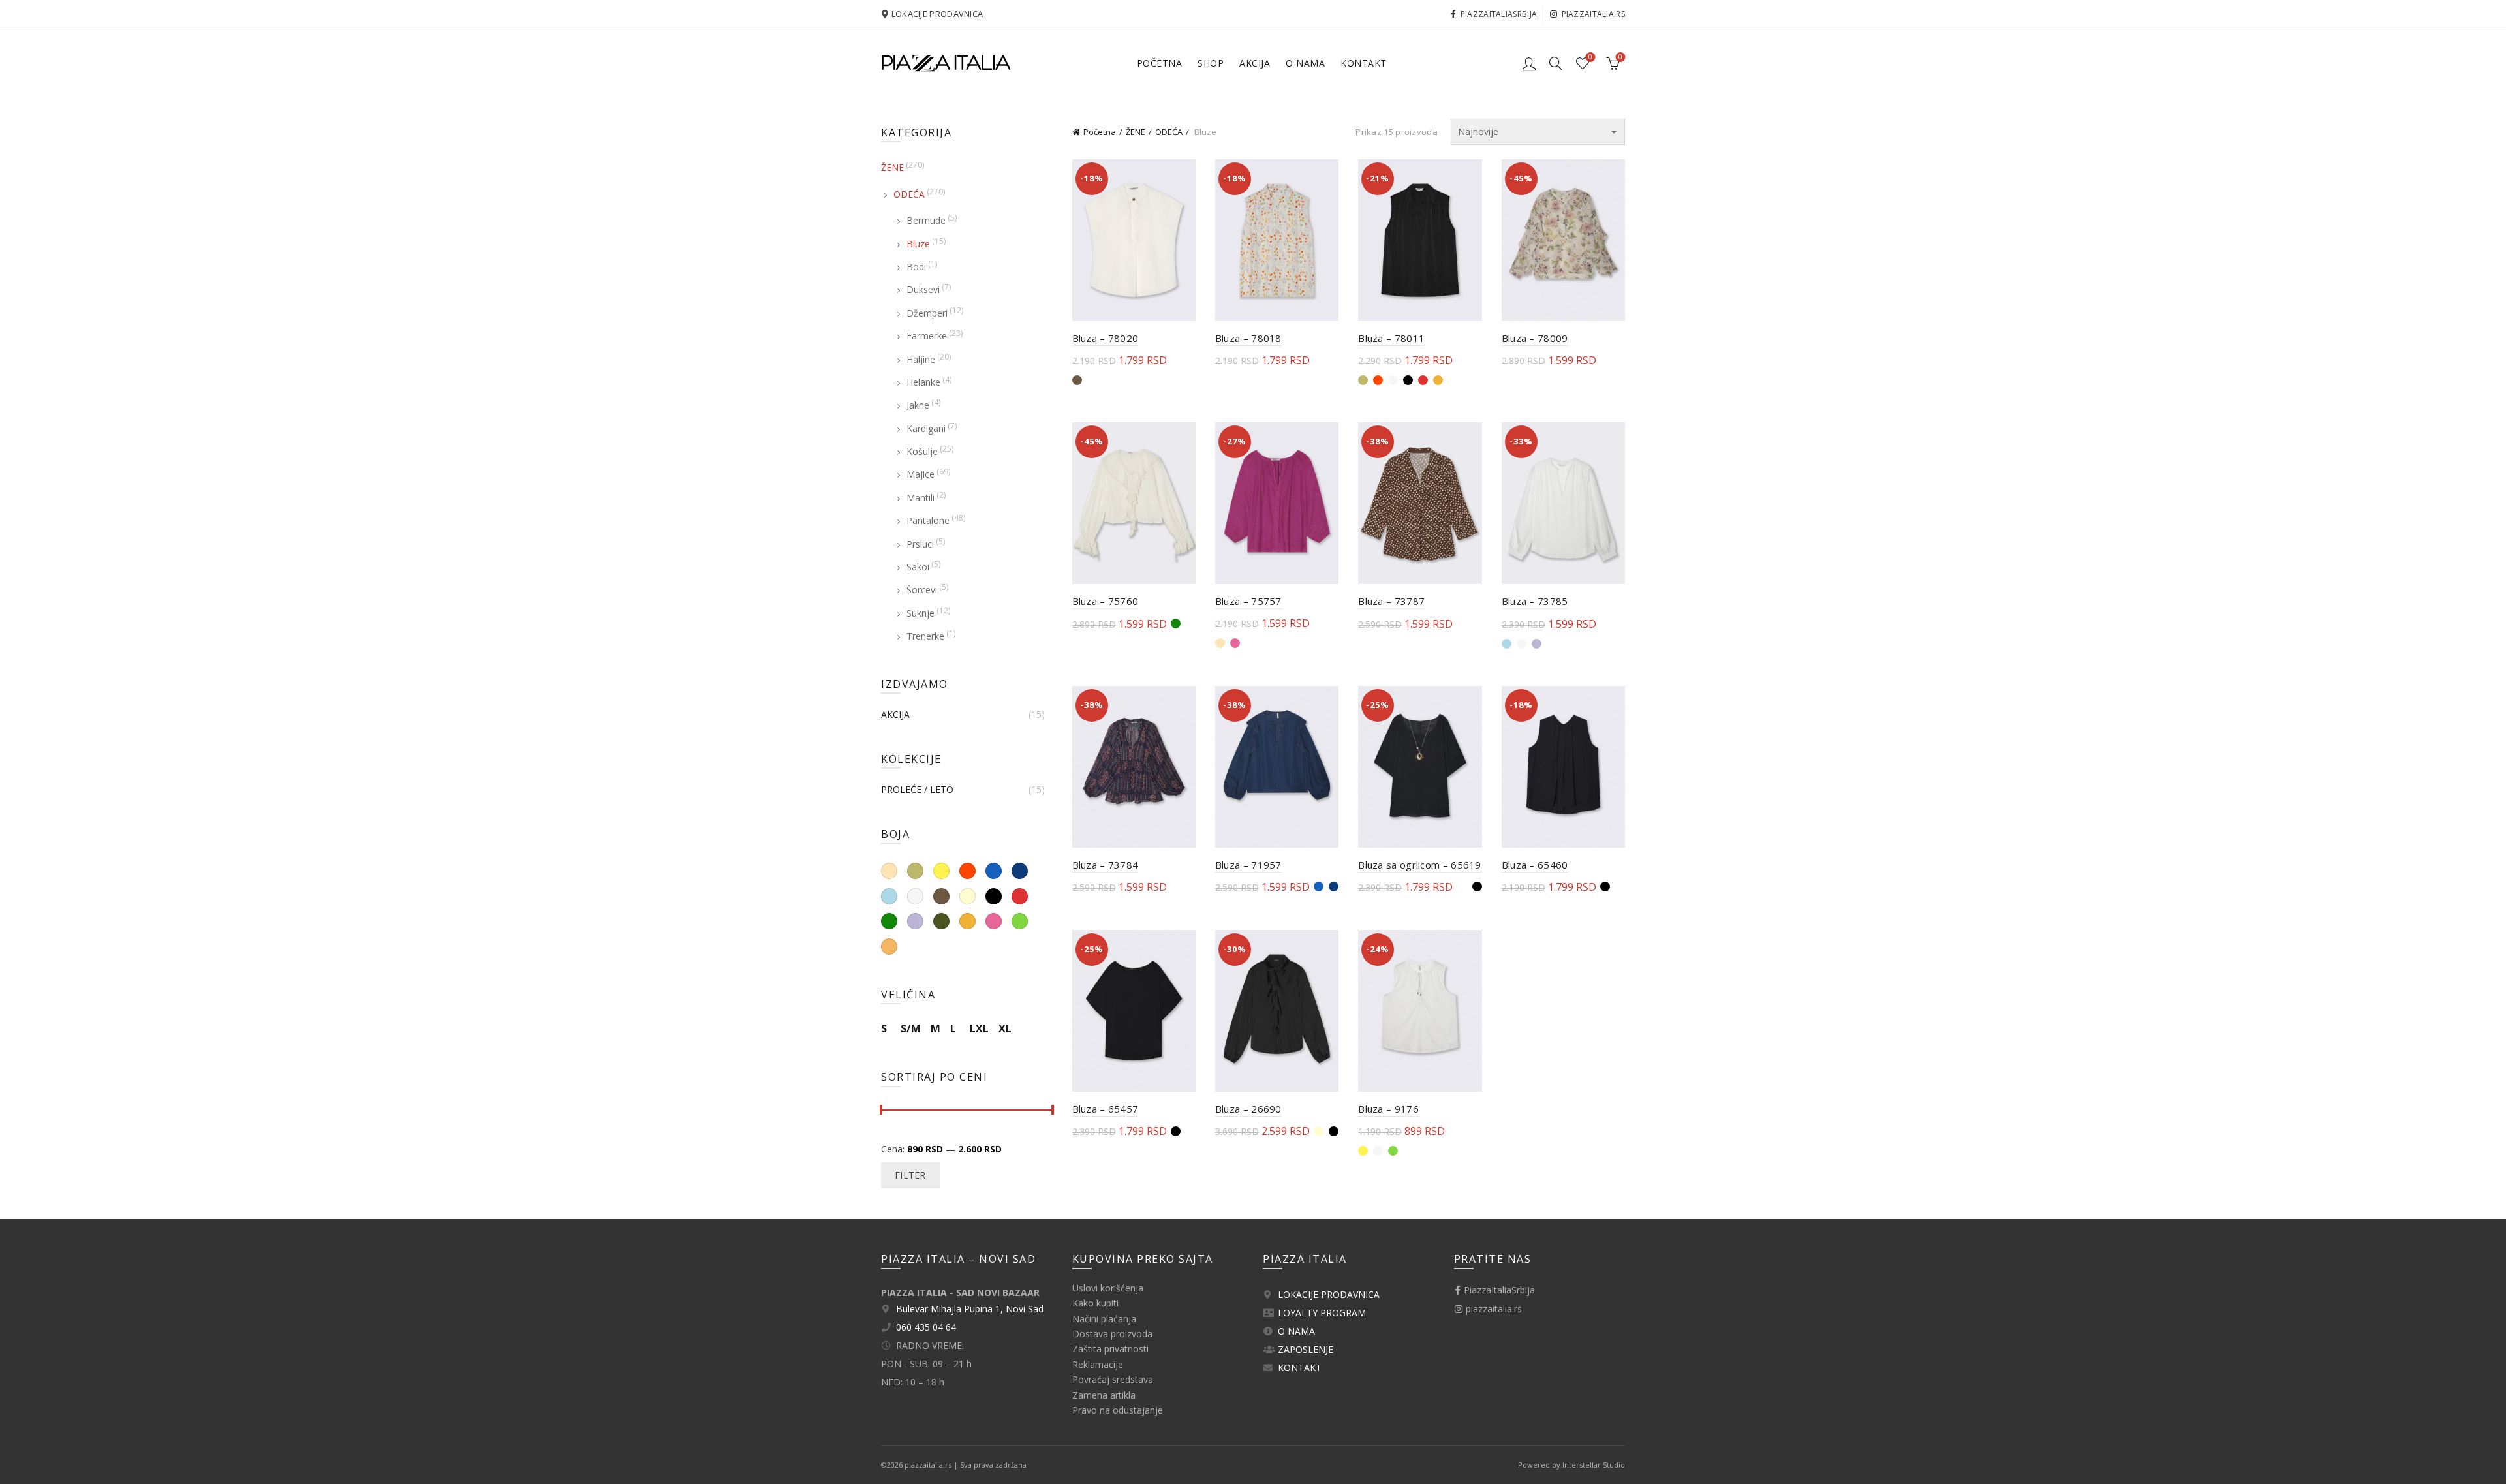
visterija (915, 921)
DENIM (994, 871)
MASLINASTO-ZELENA (941, 921)
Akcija (1255, 63)
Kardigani (926, 428)
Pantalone (928, 520)
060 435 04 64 (926, 1327)
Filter (910, 1175)
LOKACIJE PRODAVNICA (937, 14)
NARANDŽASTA (967, 921)
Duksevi (923, 289)
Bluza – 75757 (1248, 601)
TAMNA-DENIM (1020, 871)
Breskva (889, 871)
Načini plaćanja (1104, 1319)
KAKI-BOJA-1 (915, 871)
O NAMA (1296, 1331)
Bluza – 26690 (1248, 1109)
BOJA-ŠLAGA (967, 896)
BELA (915, 896)
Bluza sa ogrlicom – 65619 (1420, 865)
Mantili (920, 498)
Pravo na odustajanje (1118, 1410)
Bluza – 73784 (1106, 865)
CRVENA (1020, 896)
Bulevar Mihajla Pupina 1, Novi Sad (970, 1309)
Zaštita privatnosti (1110, 1349)
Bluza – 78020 (1106, 338)
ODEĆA (1169, 132)
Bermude (926, 220)
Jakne (918, 405)
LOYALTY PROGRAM (1322, 1313)
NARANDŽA (967, 871)
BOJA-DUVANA (941, 896)
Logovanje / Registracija (1529, 63)
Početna (1160, 63)
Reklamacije (1098, 1364)
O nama (1305, 63)
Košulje (922, 451)
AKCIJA (895, 715)
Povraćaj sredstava (1113, 1379)
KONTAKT (1300, 1368)
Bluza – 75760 (1106, 601)
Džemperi (927, 313)
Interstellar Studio (1594, 1465)
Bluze (918, 244)
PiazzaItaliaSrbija (1499, 14)
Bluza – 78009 (1535, 338)
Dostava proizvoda (1112, 1334)
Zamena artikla (1104, 1395)
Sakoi (918, 567)
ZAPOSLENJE (1306, 1349)
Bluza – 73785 (1535, 601)
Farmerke (927, 336)
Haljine (921, 359)
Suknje (920, 613)
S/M (911, 1028)
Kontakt (1364, 63)
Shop (1211, 63)
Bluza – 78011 (1391, 338)
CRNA (994, 896)
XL (1005, 1028)
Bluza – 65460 (1535, 865)
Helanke (923, 382)
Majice (920, 474)
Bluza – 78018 (1248, 338)
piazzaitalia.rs (1593, 14)
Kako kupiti (1095, 1303)
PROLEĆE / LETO (917, 790)
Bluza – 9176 (1388, 1109)
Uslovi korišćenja (1108, 1288)
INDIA (889, 921)
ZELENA (1020, 921)
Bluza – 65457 (1106, 1109)
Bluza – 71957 (1248, 865)
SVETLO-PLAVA (889, 896)
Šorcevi (922, 590)
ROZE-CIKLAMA (994, 921)
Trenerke (925, 636)
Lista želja (1590, 57)
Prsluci (920, 544)
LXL (979, 1028)
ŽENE (1136, 132)
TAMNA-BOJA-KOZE (889, 947)
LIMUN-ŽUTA (941, 871)
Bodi (916, 267)
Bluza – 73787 (1391, 601)
